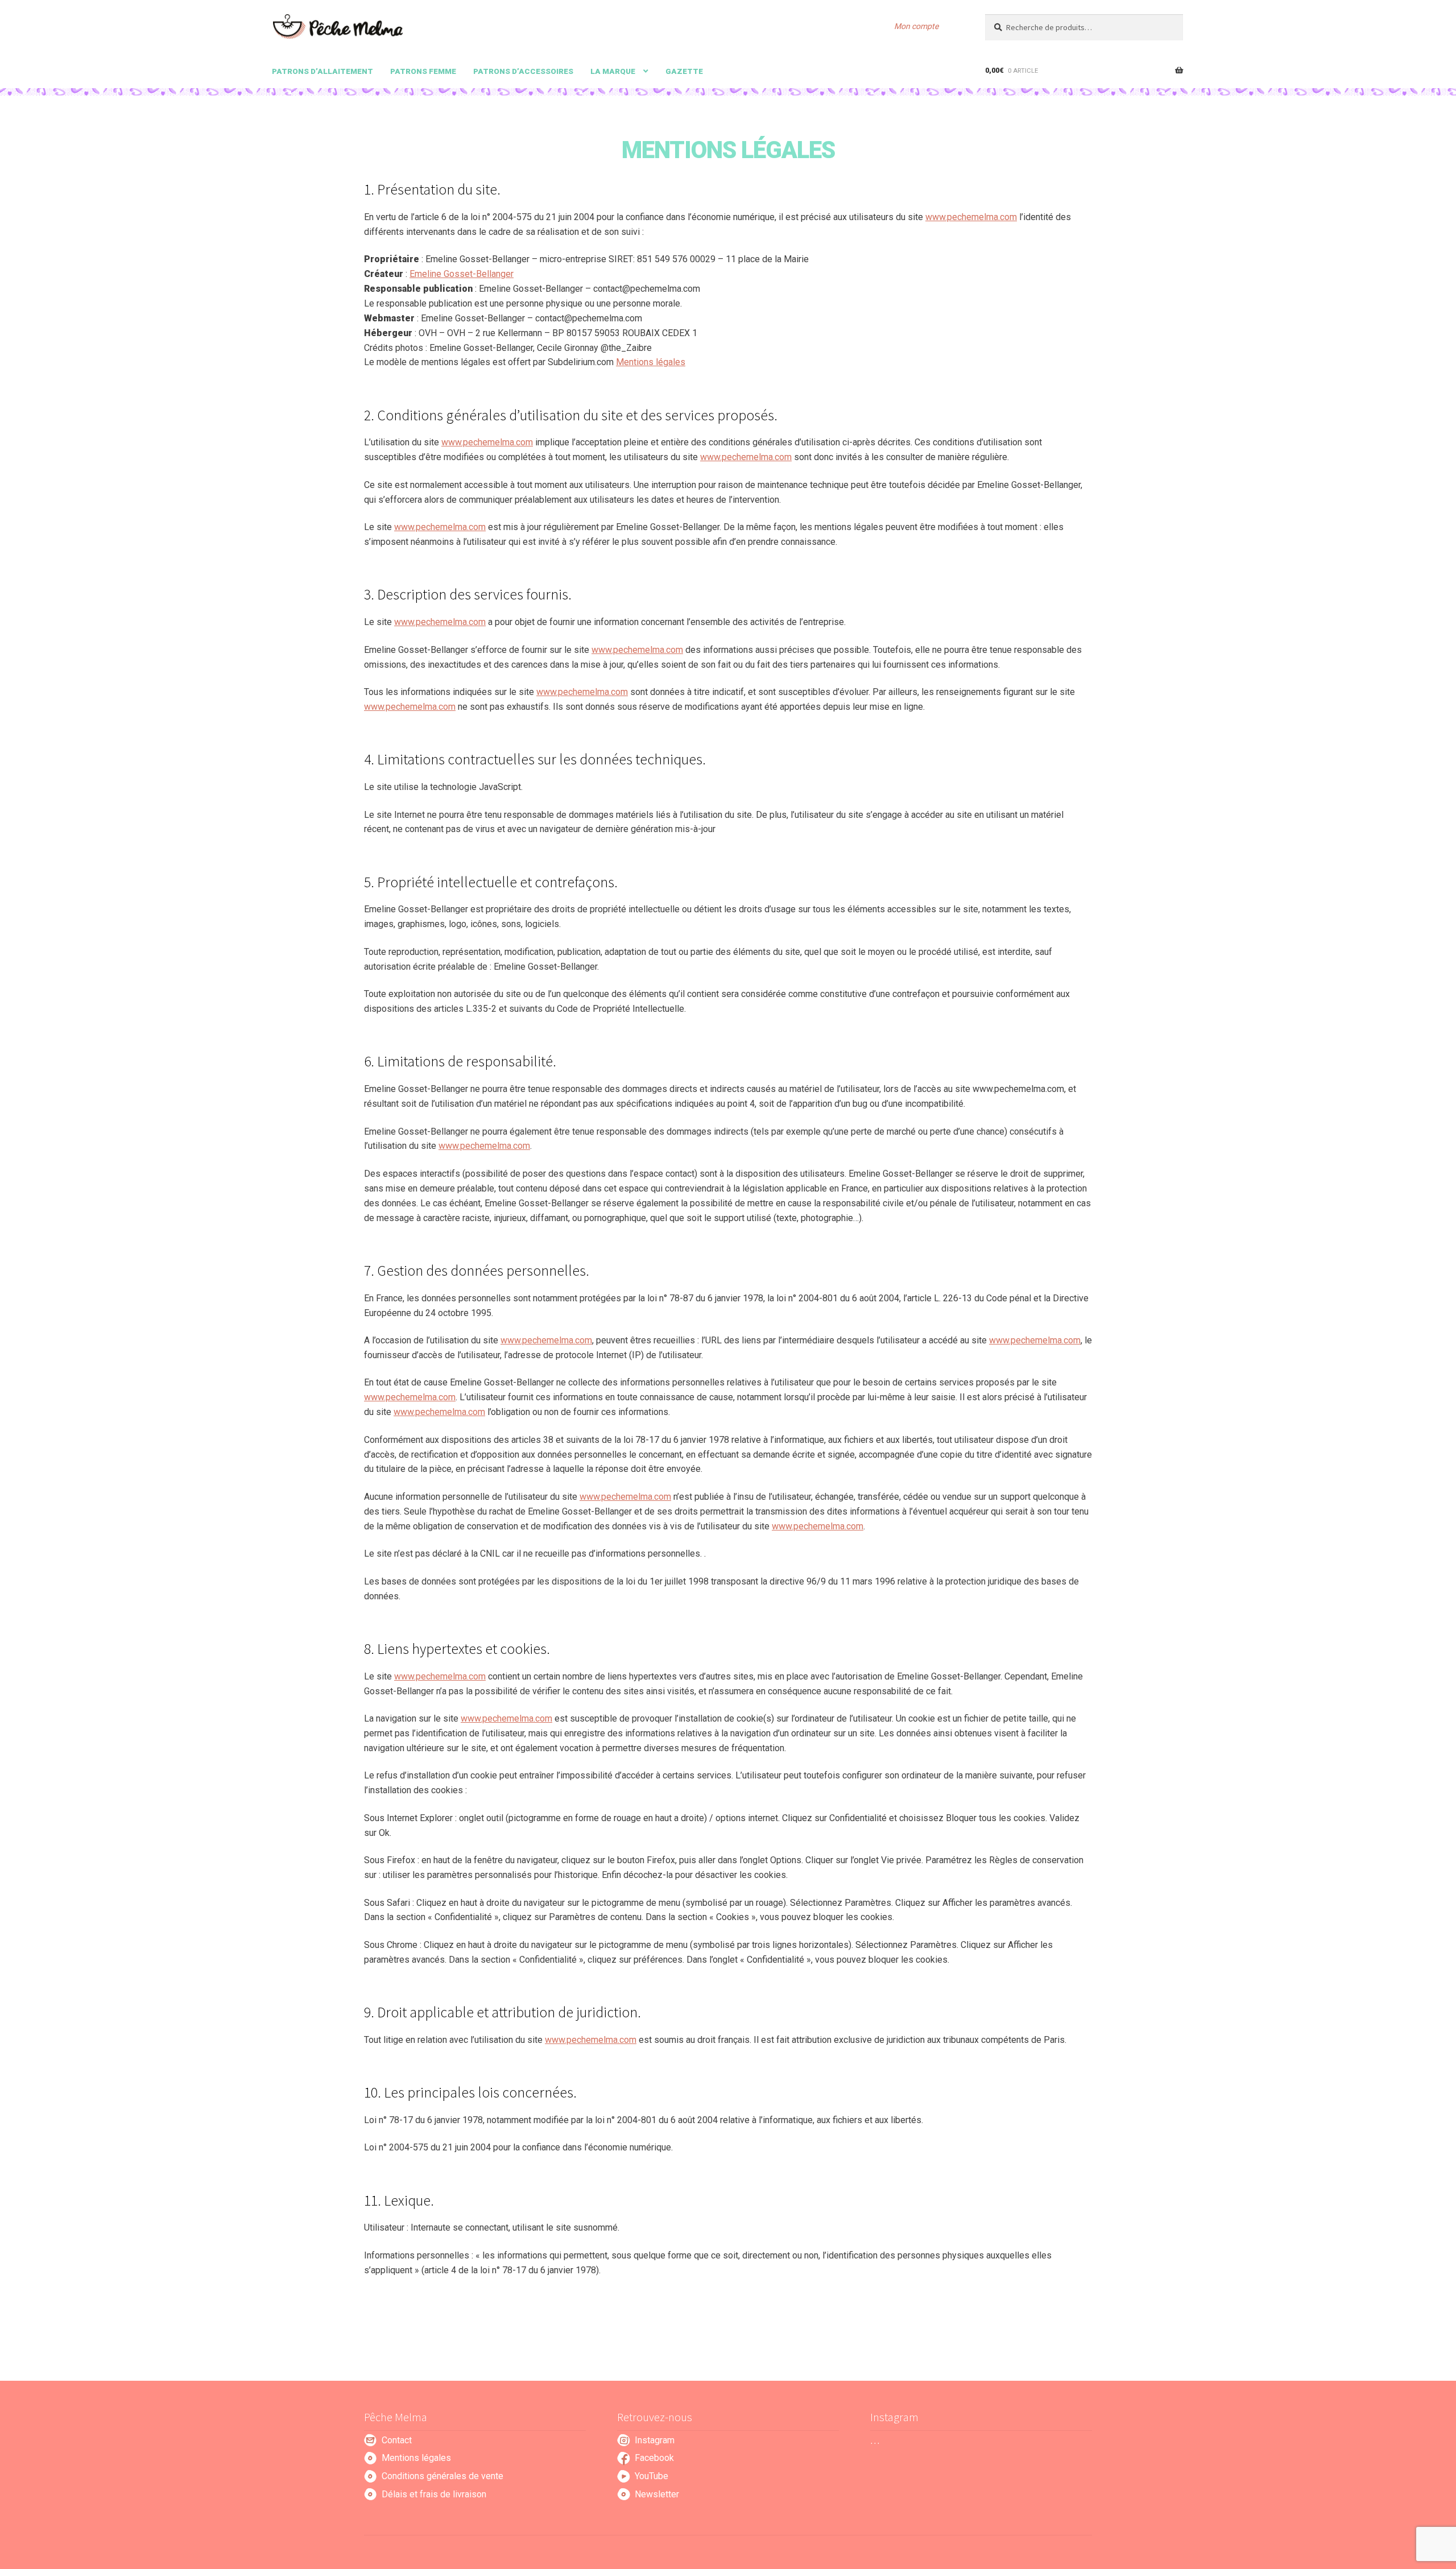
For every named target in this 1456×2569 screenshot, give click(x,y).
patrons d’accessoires (523, 71)
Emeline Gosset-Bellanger (462, 274)
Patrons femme (423, 71)
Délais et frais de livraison (434, 2494)
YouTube (652, 2476)
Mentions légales (651, 362)
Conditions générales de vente (442, 2476)
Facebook (654, 2458)
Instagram (655, 2440)
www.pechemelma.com (971, 217)
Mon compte (916, 26)
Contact (397, 2440)
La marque (613, 71)
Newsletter (657, 2494)
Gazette (684, 71)
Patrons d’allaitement (322, 71)
